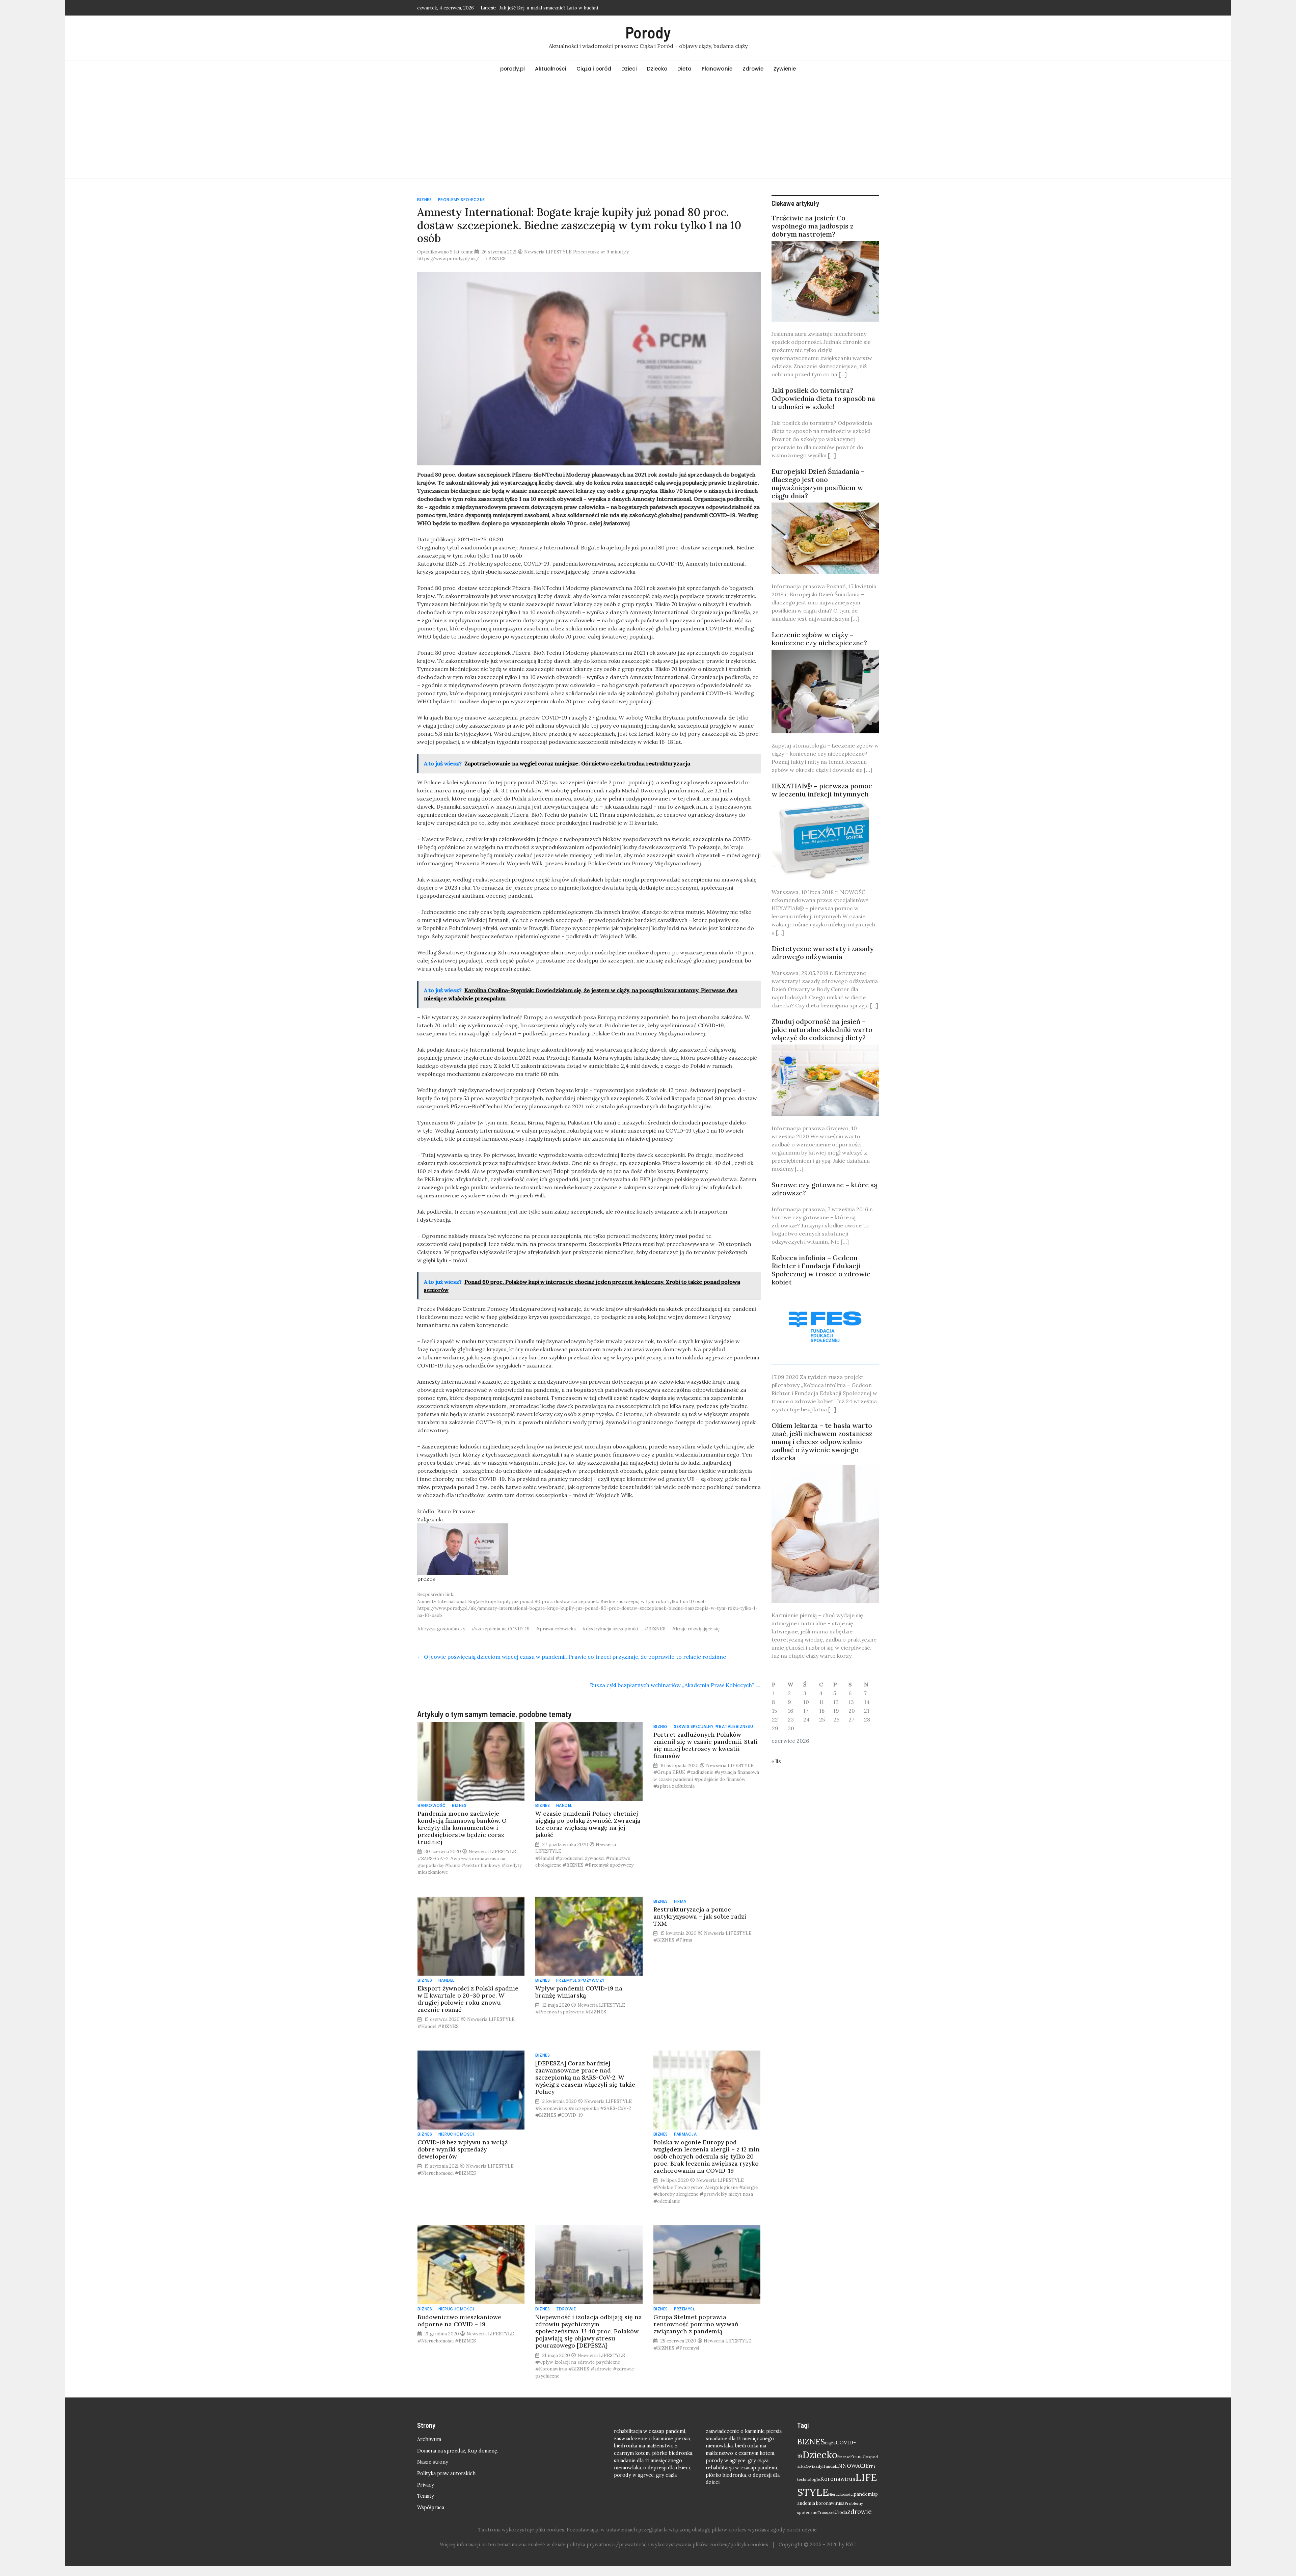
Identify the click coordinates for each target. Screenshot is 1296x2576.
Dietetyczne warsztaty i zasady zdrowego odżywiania (823, 953)
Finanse (844, 2457)
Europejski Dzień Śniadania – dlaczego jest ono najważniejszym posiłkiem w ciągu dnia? (818, 483)
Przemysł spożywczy (580, 1980)
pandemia (865, 2494)
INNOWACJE (852, 2466)
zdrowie (859, 2512)
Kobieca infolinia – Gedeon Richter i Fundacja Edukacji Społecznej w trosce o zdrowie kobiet (821, 1270)
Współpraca (431, 2507)
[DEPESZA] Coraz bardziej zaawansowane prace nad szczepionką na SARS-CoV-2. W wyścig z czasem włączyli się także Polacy (585, 2077)
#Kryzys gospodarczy (441, 1629)
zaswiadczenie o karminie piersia (652, 2439)
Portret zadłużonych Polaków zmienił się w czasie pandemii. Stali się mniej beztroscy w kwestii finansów (706, 1745)
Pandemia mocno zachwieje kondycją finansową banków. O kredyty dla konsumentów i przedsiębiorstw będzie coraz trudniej (462, 1828)
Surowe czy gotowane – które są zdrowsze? (824, 1189)
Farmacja (685, 2134)
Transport (826, 2513)
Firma (680, 1901)
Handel (564, 1805)
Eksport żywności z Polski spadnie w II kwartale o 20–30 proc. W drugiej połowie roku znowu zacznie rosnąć (468, 1999)
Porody (648, 32)
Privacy (426, 2485)
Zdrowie (753, 69)
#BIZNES (655, 1629)
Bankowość (432, 1805)
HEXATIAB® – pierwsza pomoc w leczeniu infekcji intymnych (822, 790)
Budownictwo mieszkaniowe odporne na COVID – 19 (459, 2321)
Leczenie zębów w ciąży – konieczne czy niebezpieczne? (819, 639)
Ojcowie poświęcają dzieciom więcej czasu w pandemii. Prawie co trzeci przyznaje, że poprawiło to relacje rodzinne (572, 1657)
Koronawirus (838, 2479)
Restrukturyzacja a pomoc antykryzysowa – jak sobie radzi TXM (700, 1916)
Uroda (841, 2512)
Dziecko (657, 69)
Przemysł (684, 2309)
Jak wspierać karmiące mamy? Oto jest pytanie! (551, 8)
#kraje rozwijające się (696, 1629)
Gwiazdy (814, 2466)
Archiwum (429, 2439)
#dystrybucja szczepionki (610, 1629)
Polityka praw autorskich (446, 2473)
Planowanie (717, 69)
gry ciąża (666, 2475)
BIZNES (424, 200)
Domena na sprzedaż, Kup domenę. (458, 2451)
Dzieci (629, 69)
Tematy (426, 2496)
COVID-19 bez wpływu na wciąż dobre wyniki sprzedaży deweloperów (463, 2149)
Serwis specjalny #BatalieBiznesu (713, 1726)
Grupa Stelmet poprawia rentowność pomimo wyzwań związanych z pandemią (696, 2324)
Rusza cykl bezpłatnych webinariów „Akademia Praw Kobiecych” (675, 1685)
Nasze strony (433, 2462)
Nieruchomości (456, 2134)
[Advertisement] (648, 128)
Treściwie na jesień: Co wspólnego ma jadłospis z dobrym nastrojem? (813, 226)
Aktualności (551, 69)
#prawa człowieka (556, 1629)
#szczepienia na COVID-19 (501, 1629)
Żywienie (785, 69)
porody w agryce (634, 2475)
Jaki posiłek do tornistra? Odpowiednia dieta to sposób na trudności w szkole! (823, 398)
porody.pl (512, 69)
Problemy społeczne (462, 200)
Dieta (684, 69)
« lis (776, 1761)
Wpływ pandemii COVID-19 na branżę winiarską (579, 1992)
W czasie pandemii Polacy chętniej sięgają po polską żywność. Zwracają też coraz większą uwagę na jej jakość (588, 1824)
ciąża (830, 2443)
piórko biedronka (672, 2453)
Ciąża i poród (594, 69)
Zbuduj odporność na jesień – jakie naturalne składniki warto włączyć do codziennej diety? (822, 1029)
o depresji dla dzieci (667, 2468)
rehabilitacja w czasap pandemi (650, 2431)
